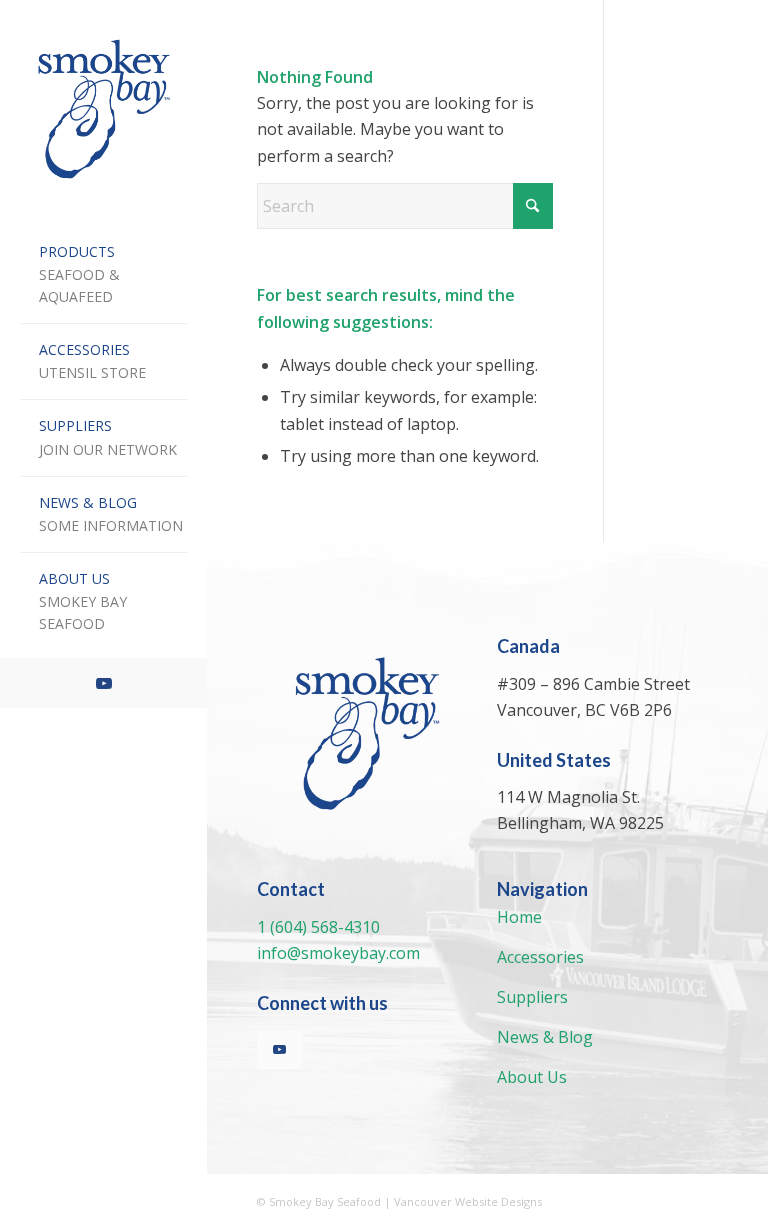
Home (519, 917)
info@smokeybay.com (338, 953)
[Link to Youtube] (103, 683)
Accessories (540, 957)
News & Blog (545, 1037)
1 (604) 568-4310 (318, 927)
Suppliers (532, 997)
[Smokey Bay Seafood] (104, 109)
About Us (532, 1077)
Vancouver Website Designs (468, 1201)
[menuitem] (104, 275)
